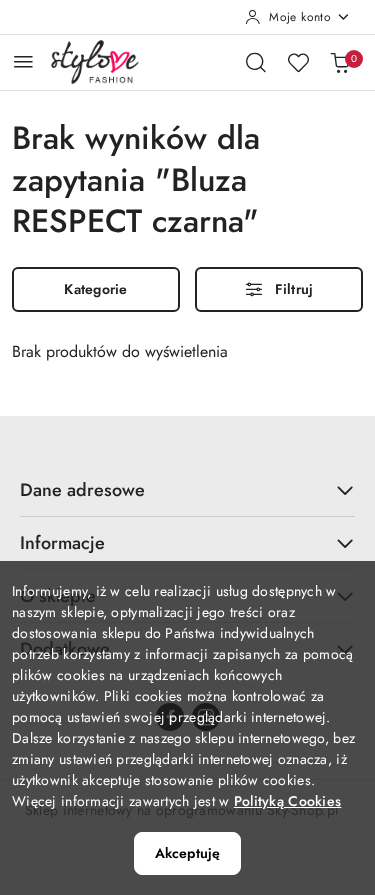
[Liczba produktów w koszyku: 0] (340, 62)
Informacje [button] (62, 543)
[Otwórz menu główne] (23, 61)
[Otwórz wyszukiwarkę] (256, 62)
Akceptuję (187, 853)
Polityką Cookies (287, 801)
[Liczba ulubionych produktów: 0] (298, 62)
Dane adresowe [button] (82, 490)
